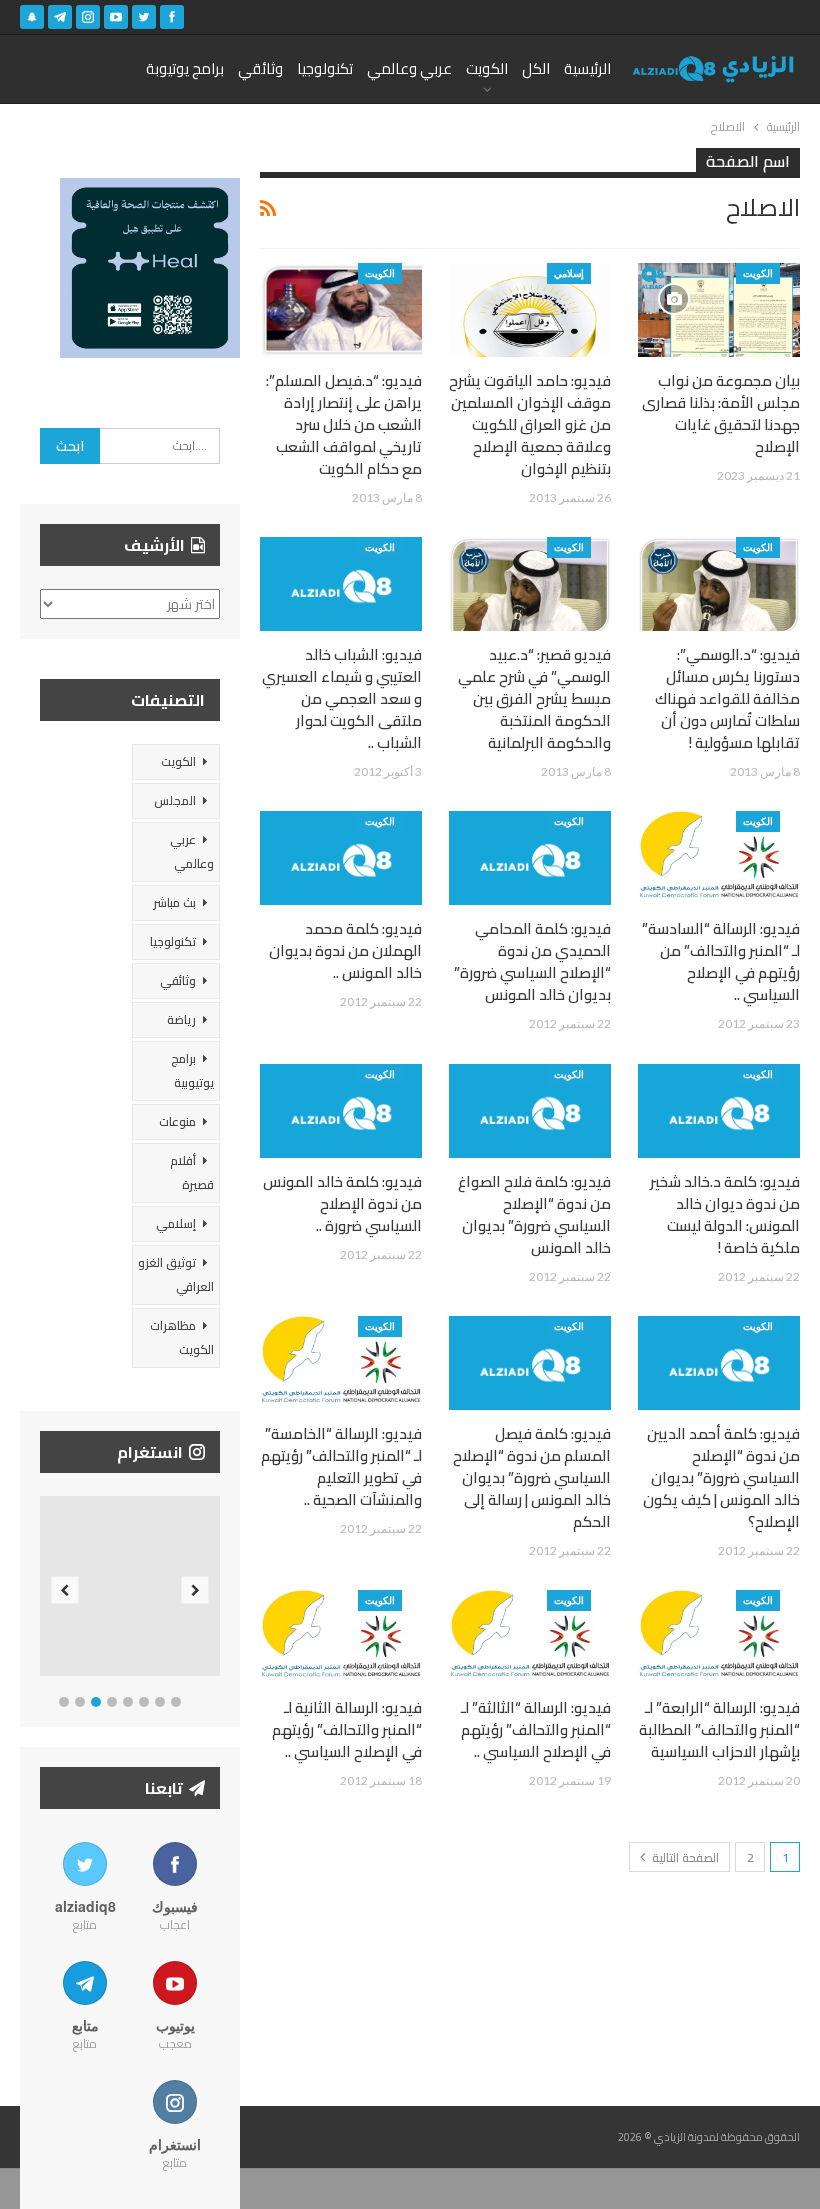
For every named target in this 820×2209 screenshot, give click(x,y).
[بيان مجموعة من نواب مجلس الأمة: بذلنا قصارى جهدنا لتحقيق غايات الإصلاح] (719, 310)
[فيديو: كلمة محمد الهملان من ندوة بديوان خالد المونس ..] (341, 858)
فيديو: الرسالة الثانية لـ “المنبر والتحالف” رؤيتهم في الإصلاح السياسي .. (347, 1729)
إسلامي (569, 273)
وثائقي (260, 68)
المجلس (175, 800)
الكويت (487, 68)
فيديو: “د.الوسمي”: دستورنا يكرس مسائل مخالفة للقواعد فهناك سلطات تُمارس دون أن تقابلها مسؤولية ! (727, 698)
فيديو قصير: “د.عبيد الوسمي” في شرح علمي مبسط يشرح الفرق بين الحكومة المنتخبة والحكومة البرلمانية (534, 698)
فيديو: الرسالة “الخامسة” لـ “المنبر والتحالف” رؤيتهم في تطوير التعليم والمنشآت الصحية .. (341, 1466)
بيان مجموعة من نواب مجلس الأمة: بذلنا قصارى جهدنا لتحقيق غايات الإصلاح (721, 413)
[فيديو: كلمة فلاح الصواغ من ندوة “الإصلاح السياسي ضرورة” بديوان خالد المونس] (530, 1111)
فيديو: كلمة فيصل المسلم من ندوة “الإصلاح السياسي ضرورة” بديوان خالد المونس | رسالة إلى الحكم (532, 1477)
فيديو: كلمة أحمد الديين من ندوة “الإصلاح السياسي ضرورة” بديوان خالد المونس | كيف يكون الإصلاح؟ (721, 1477)
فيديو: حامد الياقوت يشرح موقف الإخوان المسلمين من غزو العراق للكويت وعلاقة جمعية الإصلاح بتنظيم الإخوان (530, 424)
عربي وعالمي (409, 68)
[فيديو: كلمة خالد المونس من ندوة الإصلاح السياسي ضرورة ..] (341, 1111)
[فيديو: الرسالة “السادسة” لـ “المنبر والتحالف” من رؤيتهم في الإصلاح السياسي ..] (719, 858)
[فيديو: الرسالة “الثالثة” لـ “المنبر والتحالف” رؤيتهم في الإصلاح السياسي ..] (530, 1637)
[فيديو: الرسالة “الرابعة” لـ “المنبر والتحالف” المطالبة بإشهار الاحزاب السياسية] (719, 1637)
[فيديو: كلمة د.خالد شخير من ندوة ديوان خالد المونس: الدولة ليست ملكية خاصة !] (719, 1111)
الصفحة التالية (684, 1857)
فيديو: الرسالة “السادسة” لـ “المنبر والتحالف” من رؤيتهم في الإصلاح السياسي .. (721, 961)
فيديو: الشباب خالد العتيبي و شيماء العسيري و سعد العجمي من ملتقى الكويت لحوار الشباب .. (342, 698)
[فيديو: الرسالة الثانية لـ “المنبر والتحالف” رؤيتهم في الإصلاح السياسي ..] (341, 1637)
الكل (536, 68)
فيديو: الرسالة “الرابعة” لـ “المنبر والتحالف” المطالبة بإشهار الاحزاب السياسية (719, 1729)
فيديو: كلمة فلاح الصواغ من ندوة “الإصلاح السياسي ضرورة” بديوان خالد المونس (534, 1214)
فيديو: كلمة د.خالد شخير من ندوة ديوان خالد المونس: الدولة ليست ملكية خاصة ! (725, 1214)
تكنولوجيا (325, 68)
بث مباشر (174, 902)
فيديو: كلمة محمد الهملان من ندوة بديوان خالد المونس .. (345, 950)
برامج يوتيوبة (185, 68)
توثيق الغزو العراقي (176, 1274)
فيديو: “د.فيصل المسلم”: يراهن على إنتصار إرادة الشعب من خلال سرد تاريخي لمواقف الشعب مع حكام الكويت (344, 424)
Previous (65, 1590)
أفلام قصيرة (192, 1172)
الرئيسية (587, 68)
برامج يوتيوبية (192, 1070)
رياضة (181, 1019)
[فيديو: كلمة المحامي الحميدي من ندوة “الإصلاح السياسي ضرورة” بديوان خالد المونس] (530, 858)
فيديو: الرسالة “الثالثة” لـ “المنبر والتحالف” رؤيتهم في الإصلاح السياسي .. (536, 1729)
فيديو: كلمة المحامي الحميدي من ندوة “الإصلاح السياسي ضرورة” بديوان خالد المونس (532, 961)
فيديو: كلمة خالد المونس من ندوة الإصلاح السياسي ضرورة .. (342, 1203)
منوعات (177, 1121)
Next (195, 1590)
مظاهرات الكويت (182, 1337)
